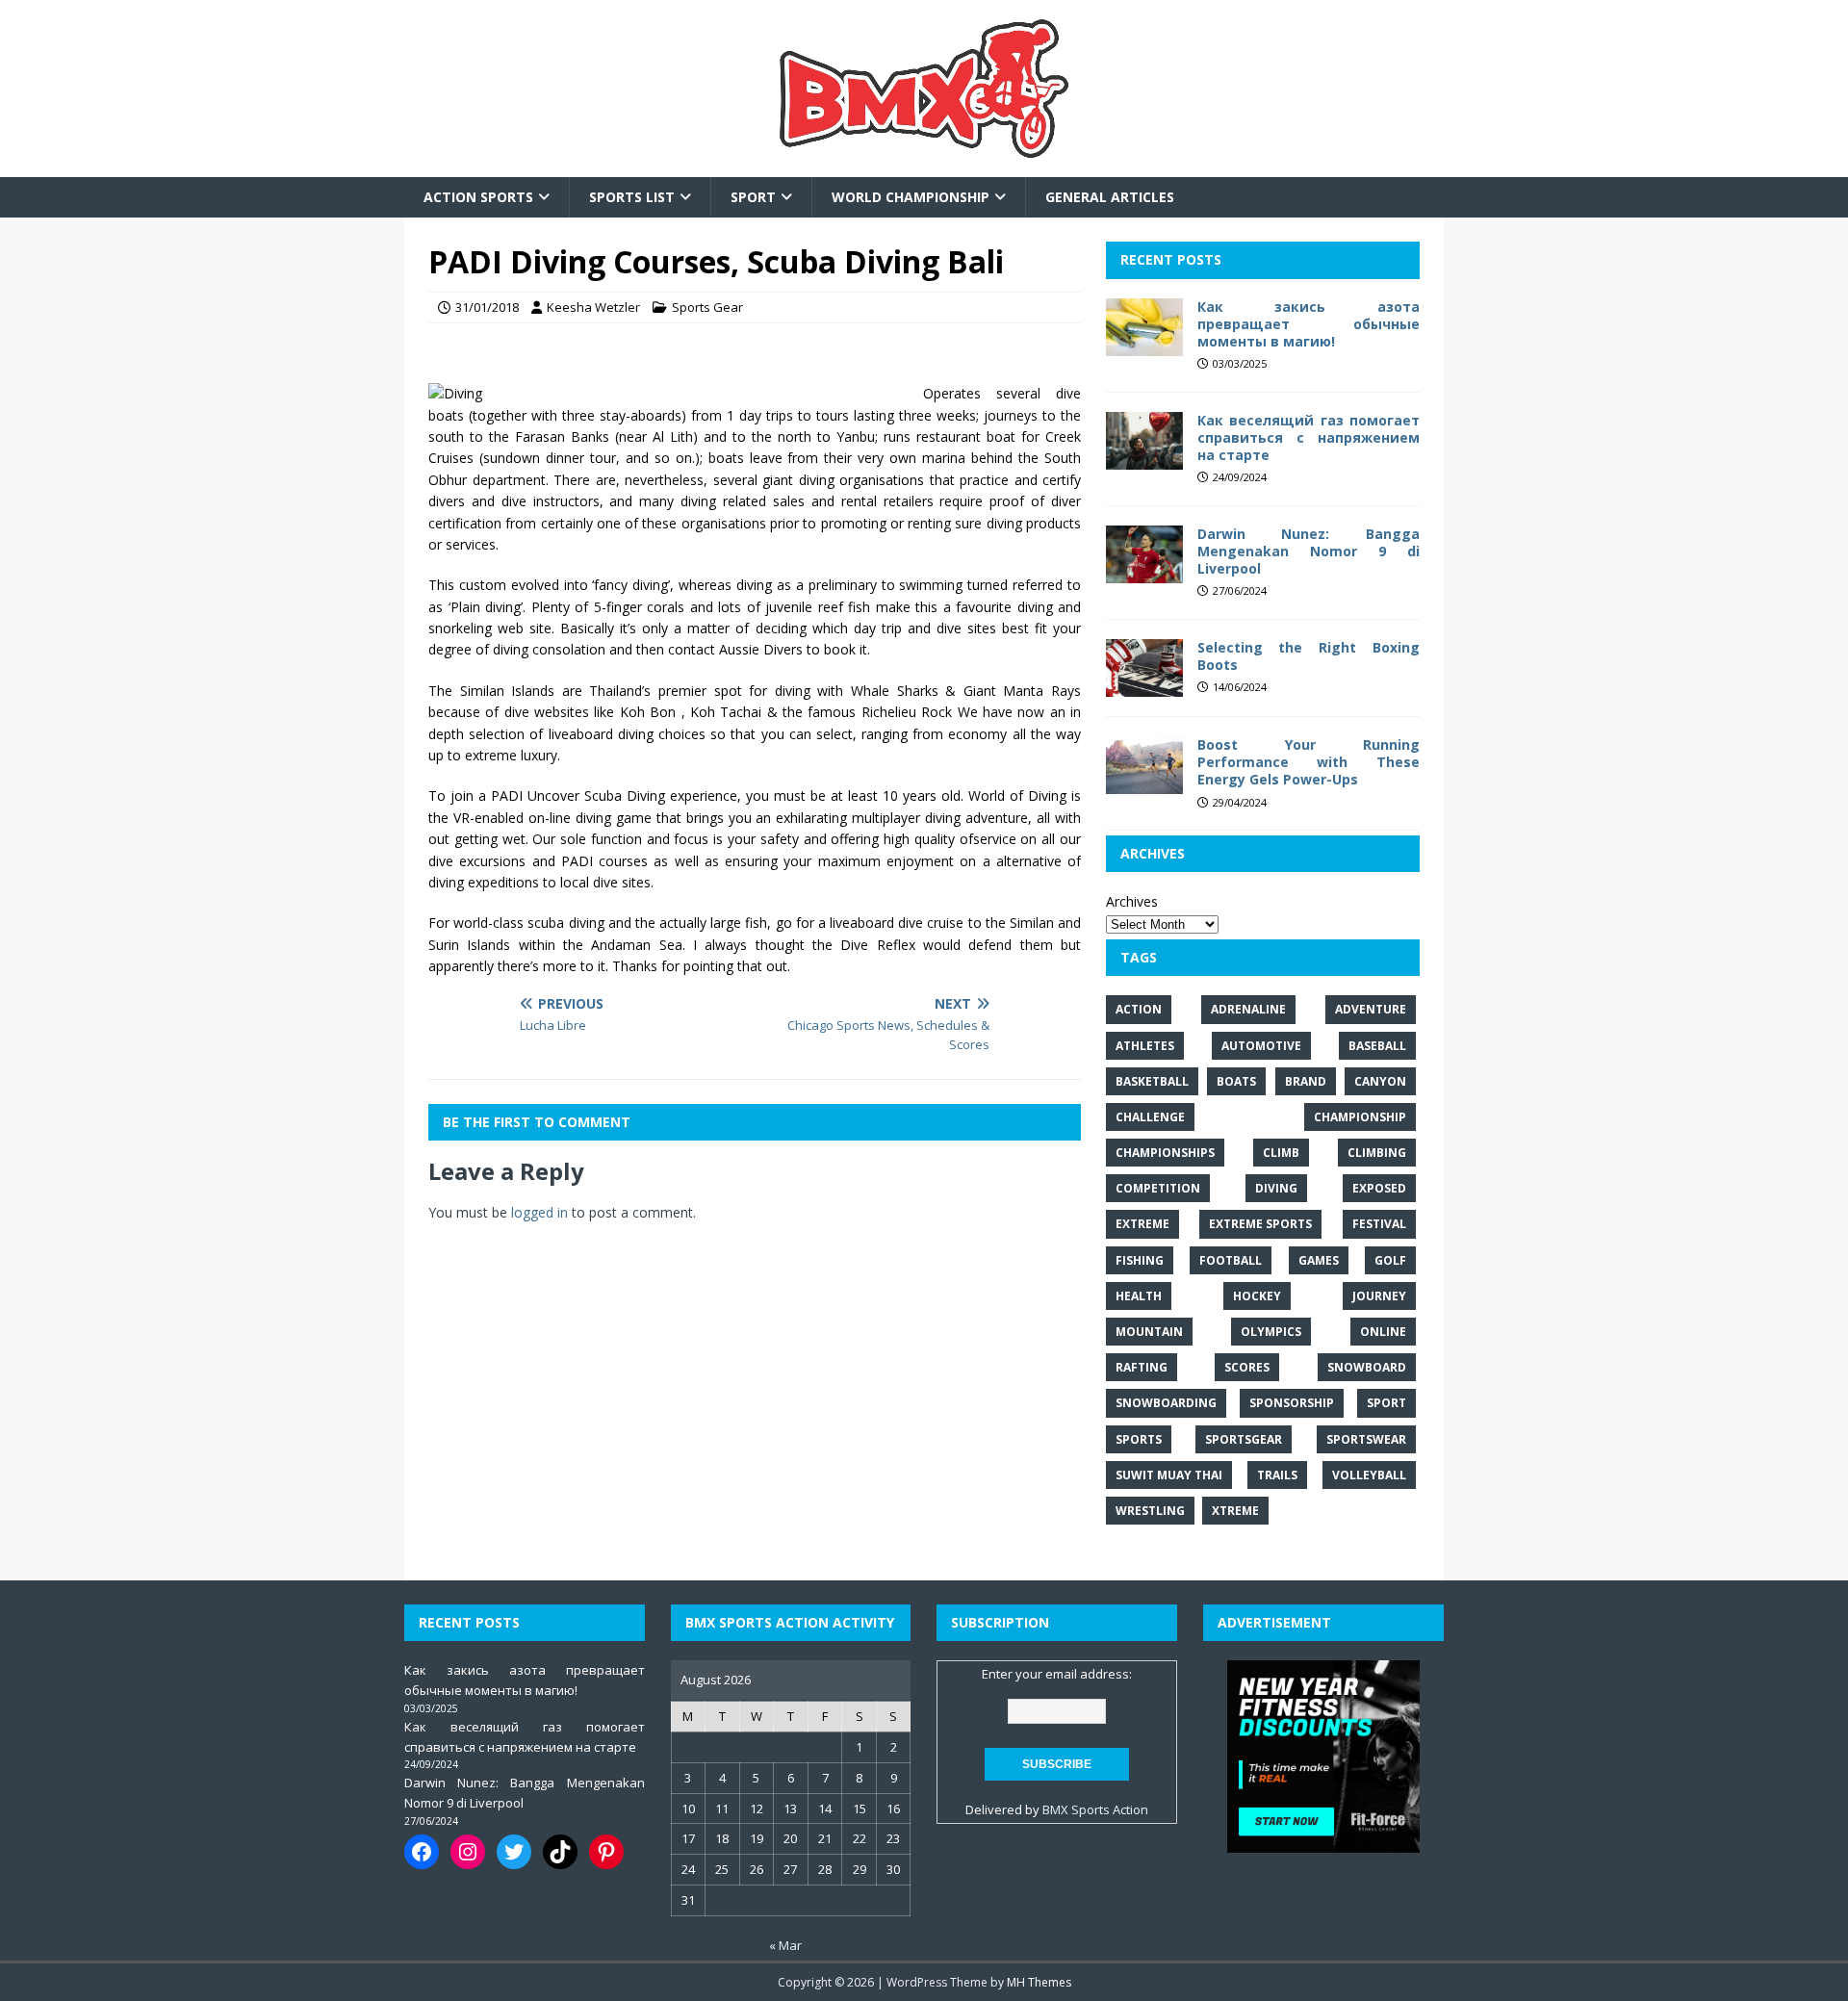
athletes (1145, 1046)
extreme (1142, 1224)
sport (1386, 1403)
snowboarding (1166, 1403)
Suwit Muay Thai (1169, 1475)
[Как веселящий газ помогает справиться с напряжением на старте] (1144, 458)
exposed (1379, 1188)
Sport (753, 197)
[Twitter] (514, 1852)
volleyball (1369, 1475)
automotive (1261, 1046)
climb (1281, 1153)
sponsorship (1292, 1403)
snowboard (1367, 1367)
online (1383, 1332)
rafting (1142, 1367)
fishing (1140, 1260)
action (1139, 1009)
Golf (1390, 1260)
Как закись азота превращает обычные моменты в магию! (1309, 324)
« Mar (785, 1945)
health (1139, 1296)
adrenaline (1248, 1009)
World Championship (911, 197)
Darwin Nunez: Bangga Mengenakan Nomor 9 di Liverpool (1309, 551)
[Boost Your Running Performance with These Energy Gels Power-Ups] (1144, 783)
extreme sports (1260, 1224)
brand (1306, 1081)
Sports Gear (707, 307)
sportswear (1366, 1439)
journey (1379, 1296)
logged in (539, 1212)
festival (1379, 1224)
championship (1360, 1117)
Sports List (632, 197)
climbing (1377, 1153)
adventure (1371, 1009)
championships (1165, 1153)
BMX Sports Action (1095, 1809)
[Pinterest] (606, 1852)
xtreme (1235, 1511)
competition (1158, 1188)
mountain (1149, 1332)
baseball (1377, 1046)
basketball (1152, 1081)
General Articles (1110, 197)
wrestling (1150, 1511)
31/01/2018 (487, 307)
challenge (1150, 1117)
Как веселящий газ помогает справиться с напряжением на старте (1309, 437)
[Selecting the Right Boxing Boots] (1144, 686)
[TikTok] (560, 1852)
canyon (1380, 1081)
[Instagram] (468, 1852)
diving (1276, 1188)
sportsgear (1244, 1439)
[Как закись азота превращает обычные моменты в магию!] (1144, 344)
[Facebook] (422, 1852)
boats (1236, 1081)
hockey (1257, 1296)
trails (1277, 1475)
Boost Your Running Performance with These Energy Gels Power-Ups (1309, 762)
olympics (1271, 1332)
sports (1139, 1439)
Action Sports (478, 197)
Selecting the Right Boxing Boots (1309, 656)
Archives (1132, 901)
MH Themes (1039, 1982)
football (1231, 1260)
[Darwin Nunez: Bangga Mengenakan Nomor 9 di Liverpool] (1144, 572)
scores (1247, 1367)
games (1319, 1260)
